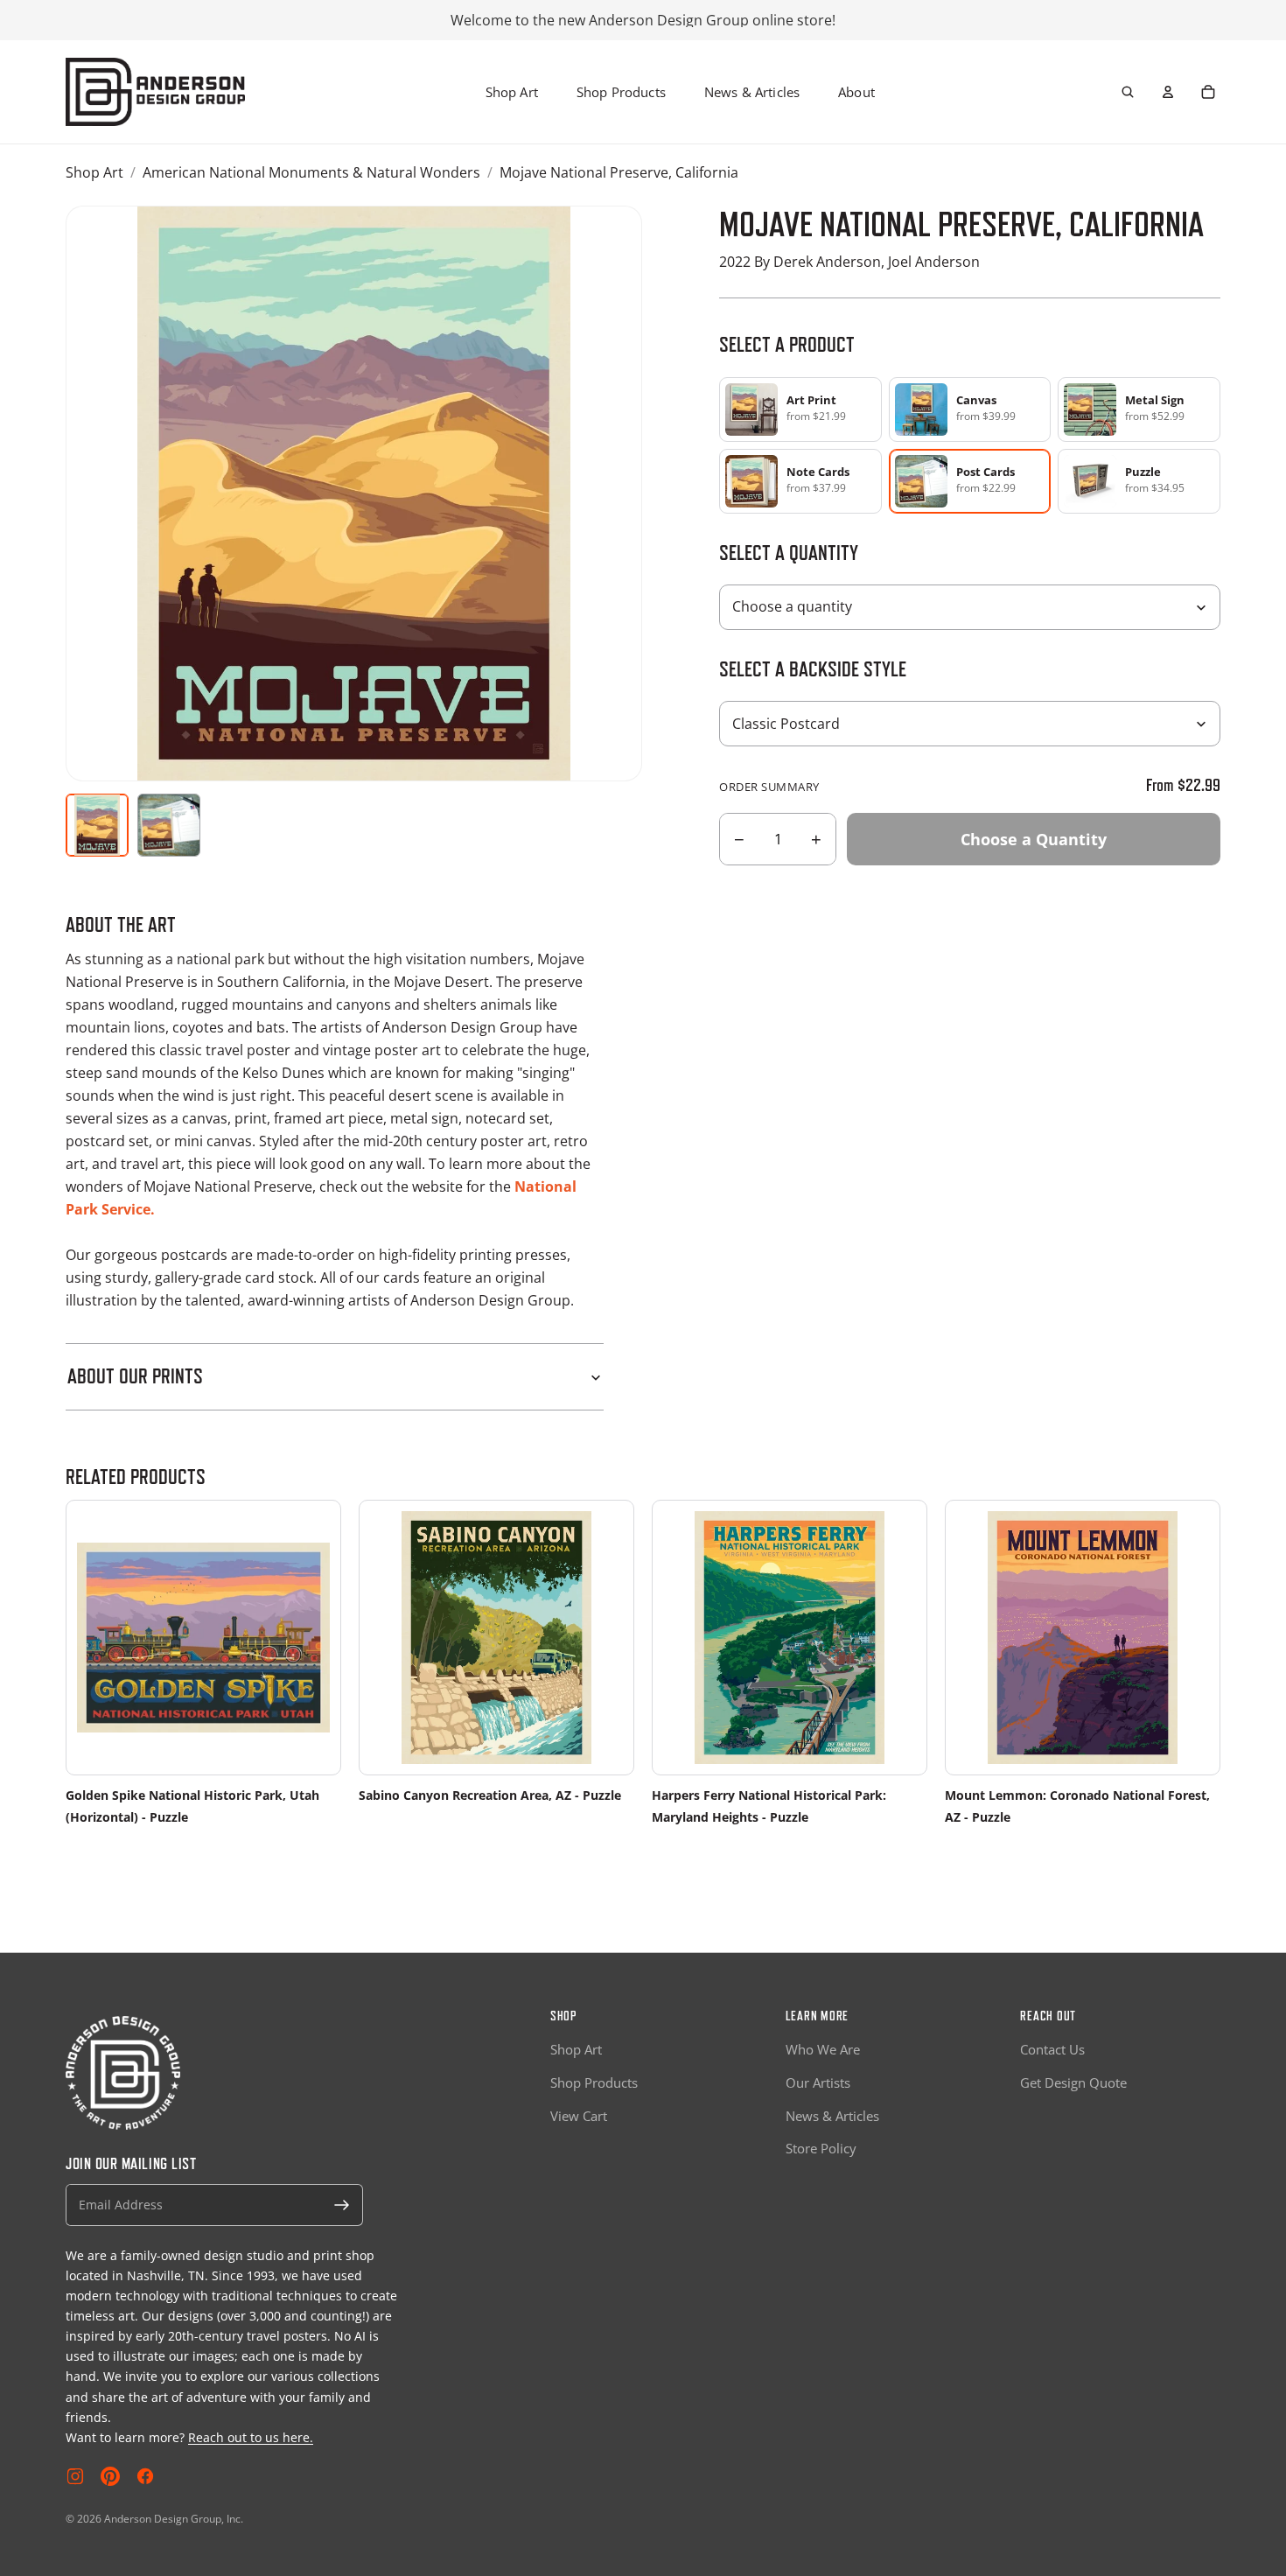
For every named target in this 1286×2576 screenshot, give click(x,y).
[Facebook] (145, 2476)
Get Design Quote (1073, 2082)
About (856, 92)
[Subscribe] (342, 2205)
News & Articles (752, 92)
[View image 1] (97, 825)
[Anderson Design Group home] (155, 92)
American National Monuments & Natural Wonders (311, 172)
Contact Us (1052, 2049)
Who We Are (823, 2049)
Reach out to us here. (251, 2437)
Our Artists (818, 2082)
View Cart (579, 2116)
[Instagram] (75, 2476)
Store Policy (821, 2148)
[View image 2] (169, 825)
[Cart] (1208, 92)
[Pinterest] (110, 2476)
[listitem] (800, 409)
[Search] (1128, 92)
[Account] (1168, 92)
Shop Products (621, 92)
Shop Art (512, 92)
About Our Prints (135, 1376)
